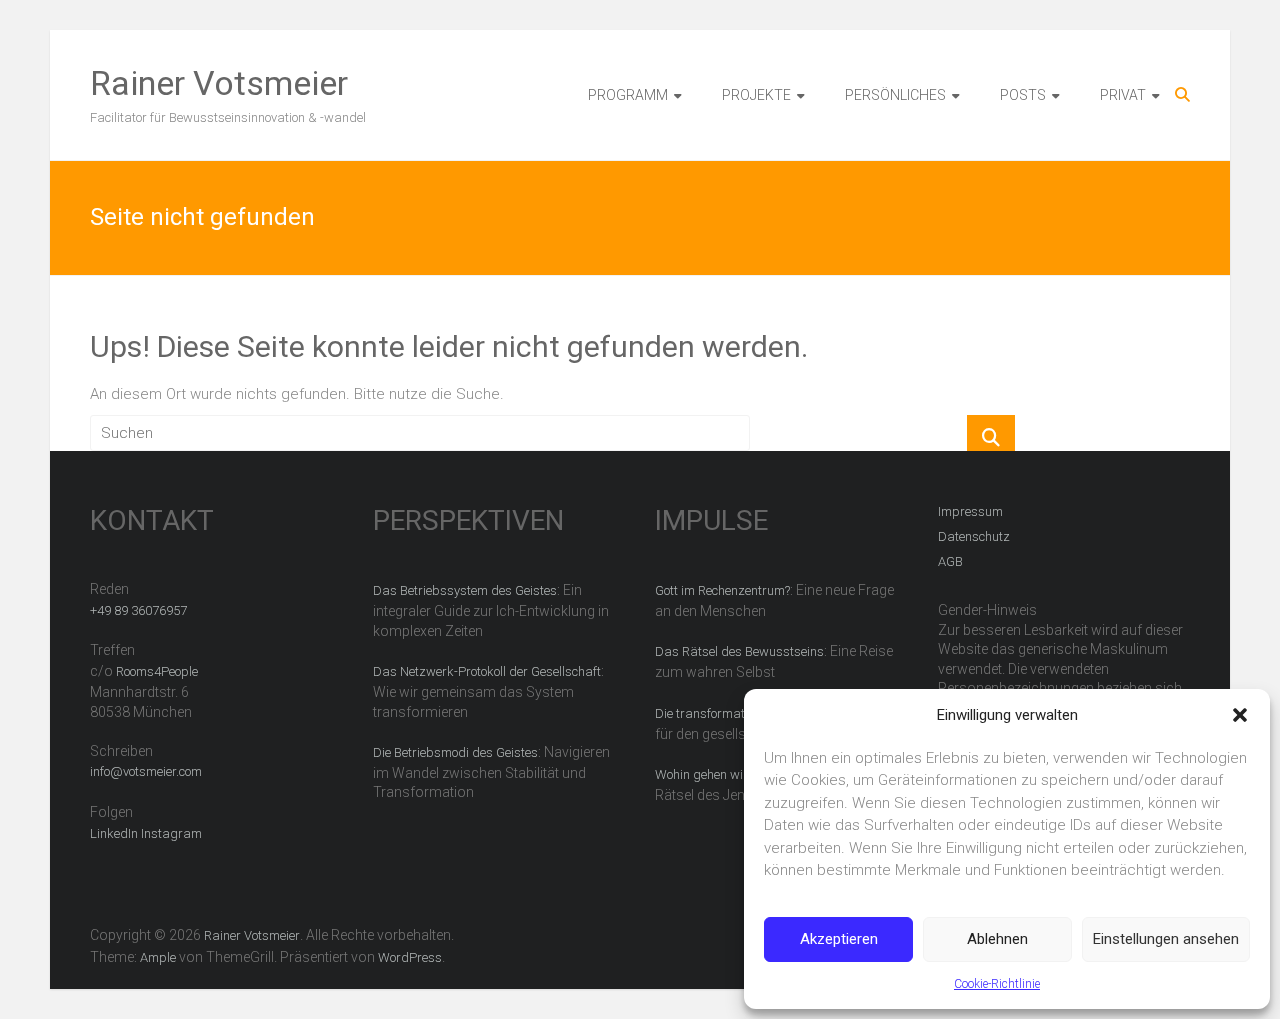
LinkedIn (114, 833)
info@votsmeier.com (146, 771)
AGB (950, 561)
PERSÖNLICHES (895, 95)
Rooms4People (157, 671)
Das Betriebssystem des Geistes (465, 590)
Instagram (171, 833)
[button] (1240, 715)
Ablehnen (997, 939)
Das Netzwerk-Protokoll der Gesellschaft (487, 671)
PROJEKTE (756, 95)
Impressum (970, 511)
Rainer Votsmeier (219, 83)
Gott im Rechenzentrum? (722, 590)
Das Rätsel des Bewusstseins (739, 651)
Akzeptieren (839, 939)
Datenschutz (974, 536)
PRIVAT (1123, 95)
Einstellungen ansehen (1166, 939)
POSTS (1023, 95)
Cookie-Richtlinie (997, 984)
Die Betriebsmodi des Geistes (455, 752)
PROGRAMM (628, 95)
